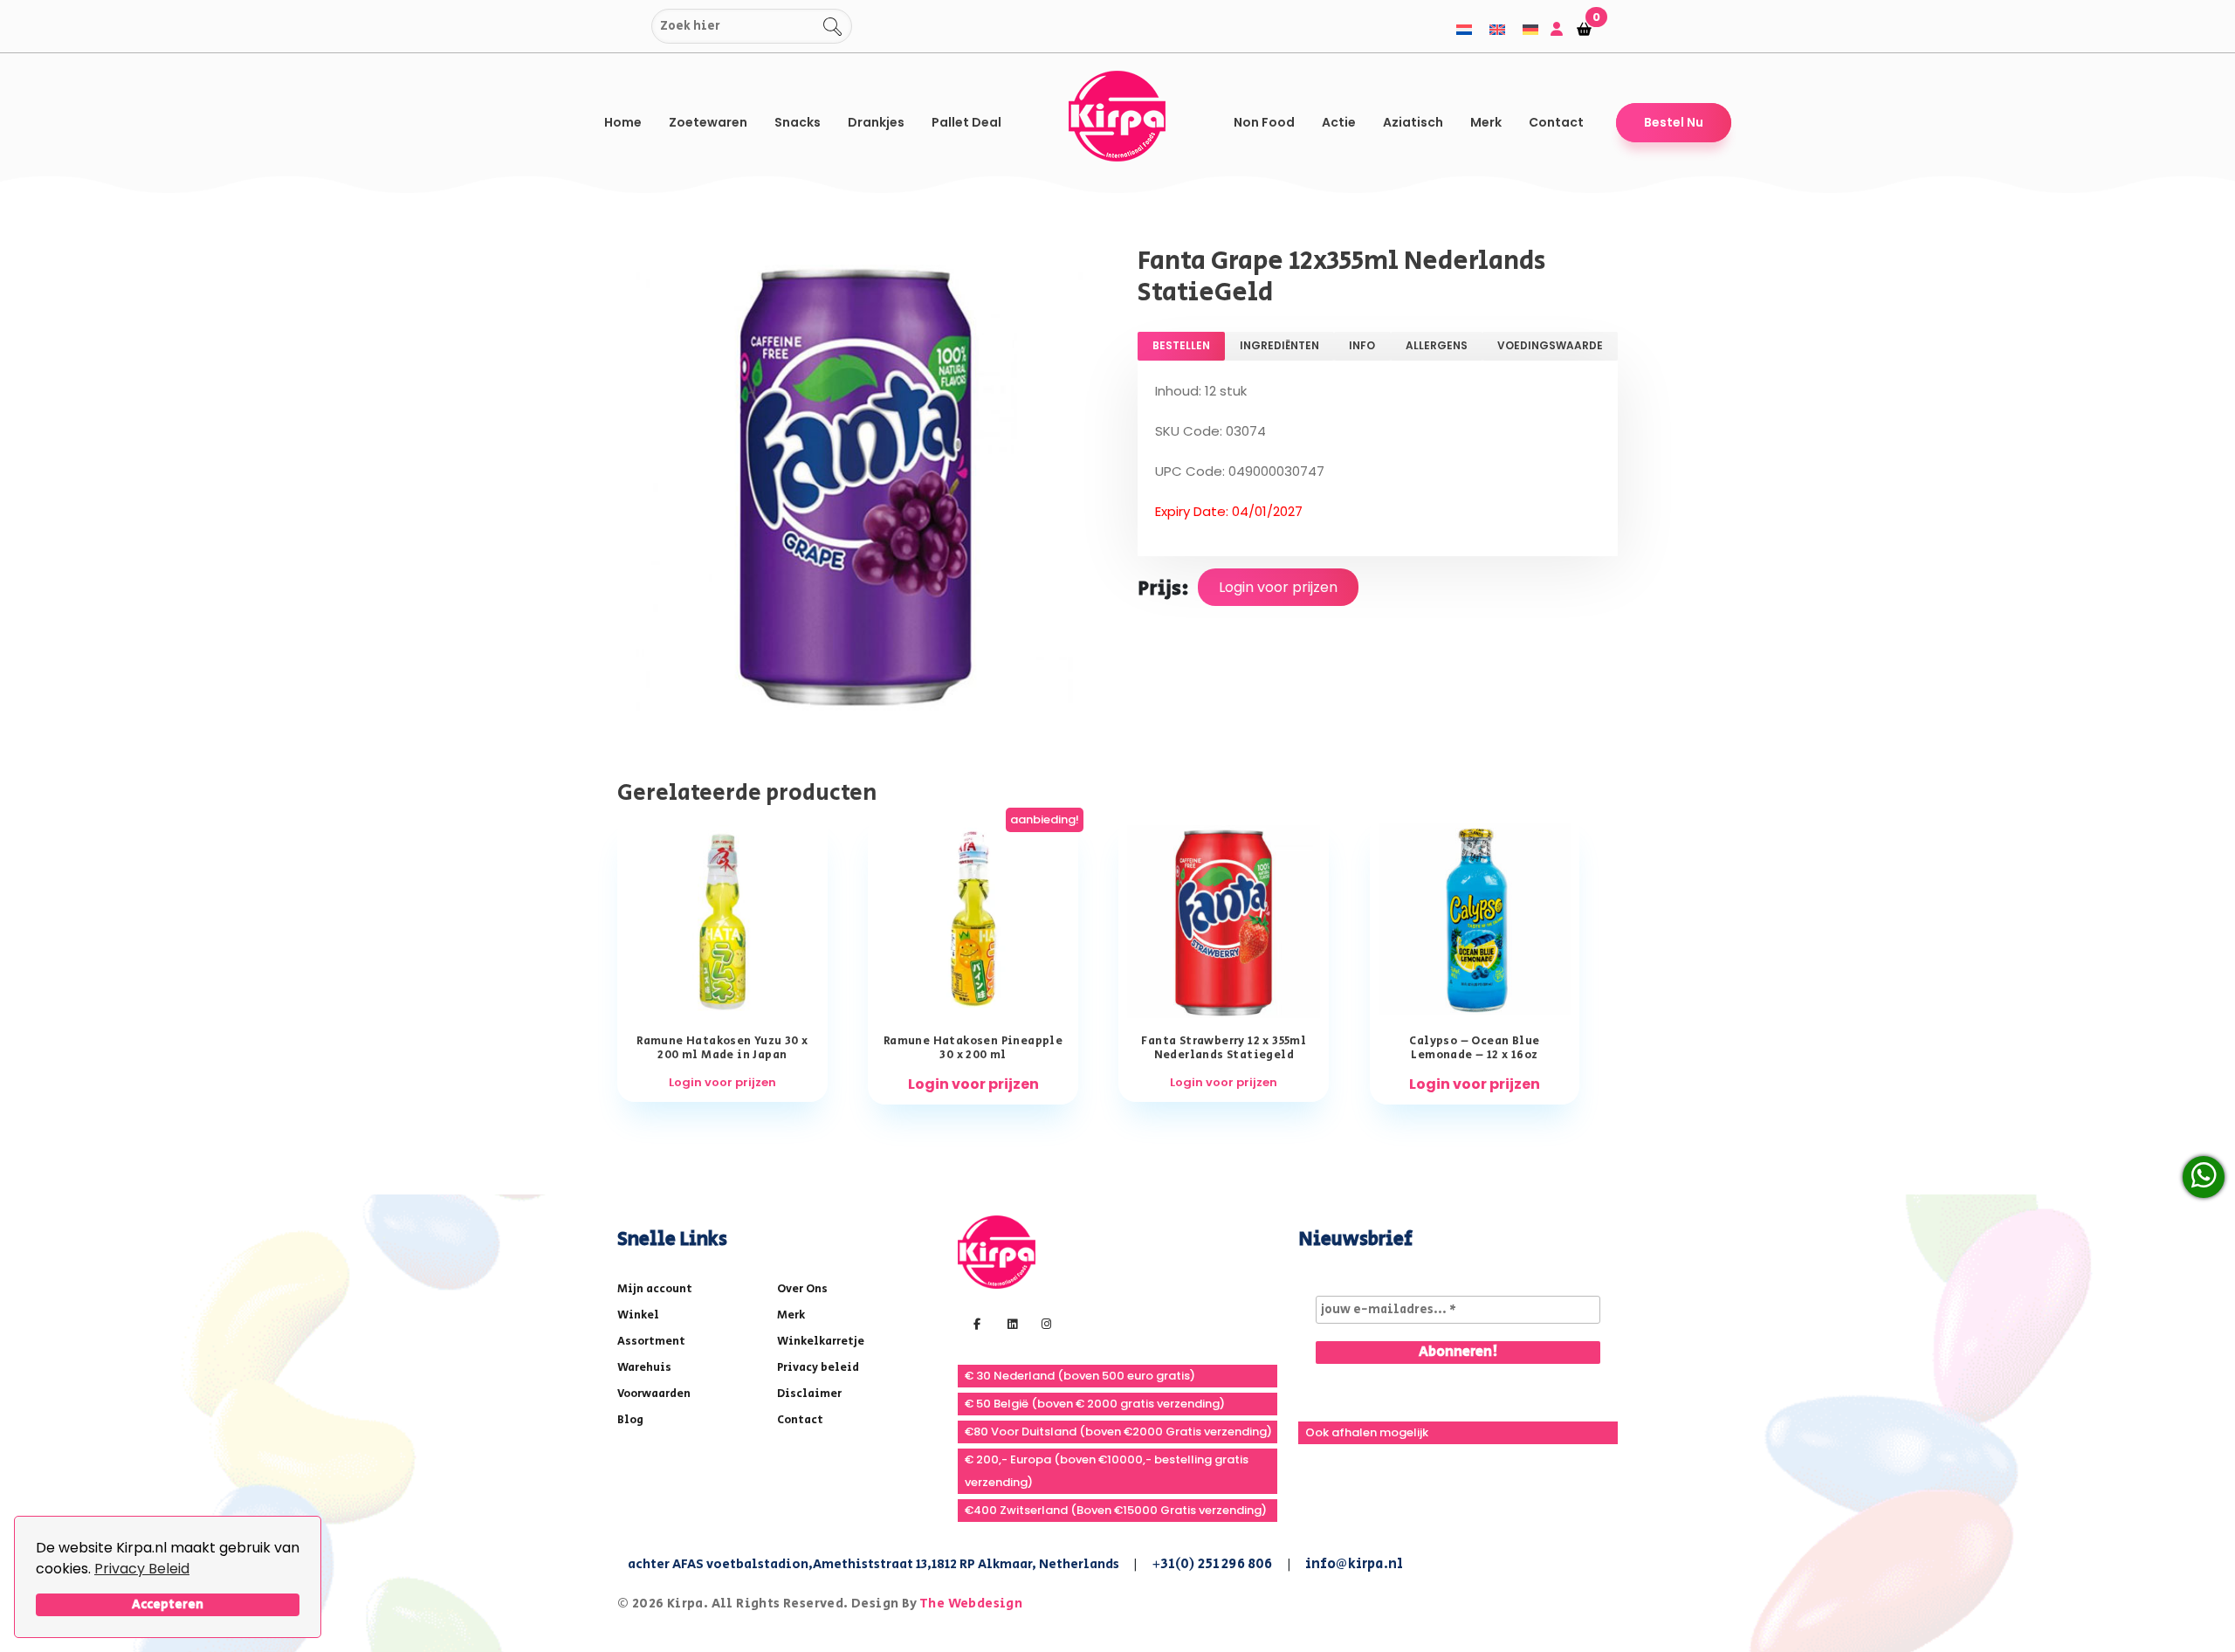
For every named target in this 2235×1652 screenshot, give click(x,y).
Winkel (638, 1315)
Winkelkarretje (821, 1342)
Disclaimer (809, 1394)
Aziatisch (1413, 122)
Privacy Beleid (142, 1569)
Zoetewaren (708, 122)
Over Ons (802, 1289)
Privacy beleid (818, 1368)
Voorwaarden (654, 1394)
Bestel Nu (1674, 122)
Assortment (651, 1342)
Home (623, 122)
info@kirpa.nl (1355, 1564)
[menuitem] (1464, 29)
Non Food (1264, 122)
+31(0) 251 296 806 (1212, 1564)
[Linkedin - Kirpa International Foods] (1010, 1323)
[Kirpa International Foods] (997, 1251)
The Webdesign (971, 1604)
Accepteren (168, 1604)
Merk (1486, 122)
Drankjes (876, 122)
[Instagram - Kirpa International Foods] (1044, 1323)
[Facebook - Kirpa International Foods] (975, 1323)
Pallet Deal (966, 122)
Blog (630, 1420)
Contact (1556, 122)
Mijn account (655, 1289)
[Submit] (635, 27)
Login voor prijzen (1278, 587)
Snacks (798, 122)
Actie (1339, 122)
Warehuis (644, 1368)
